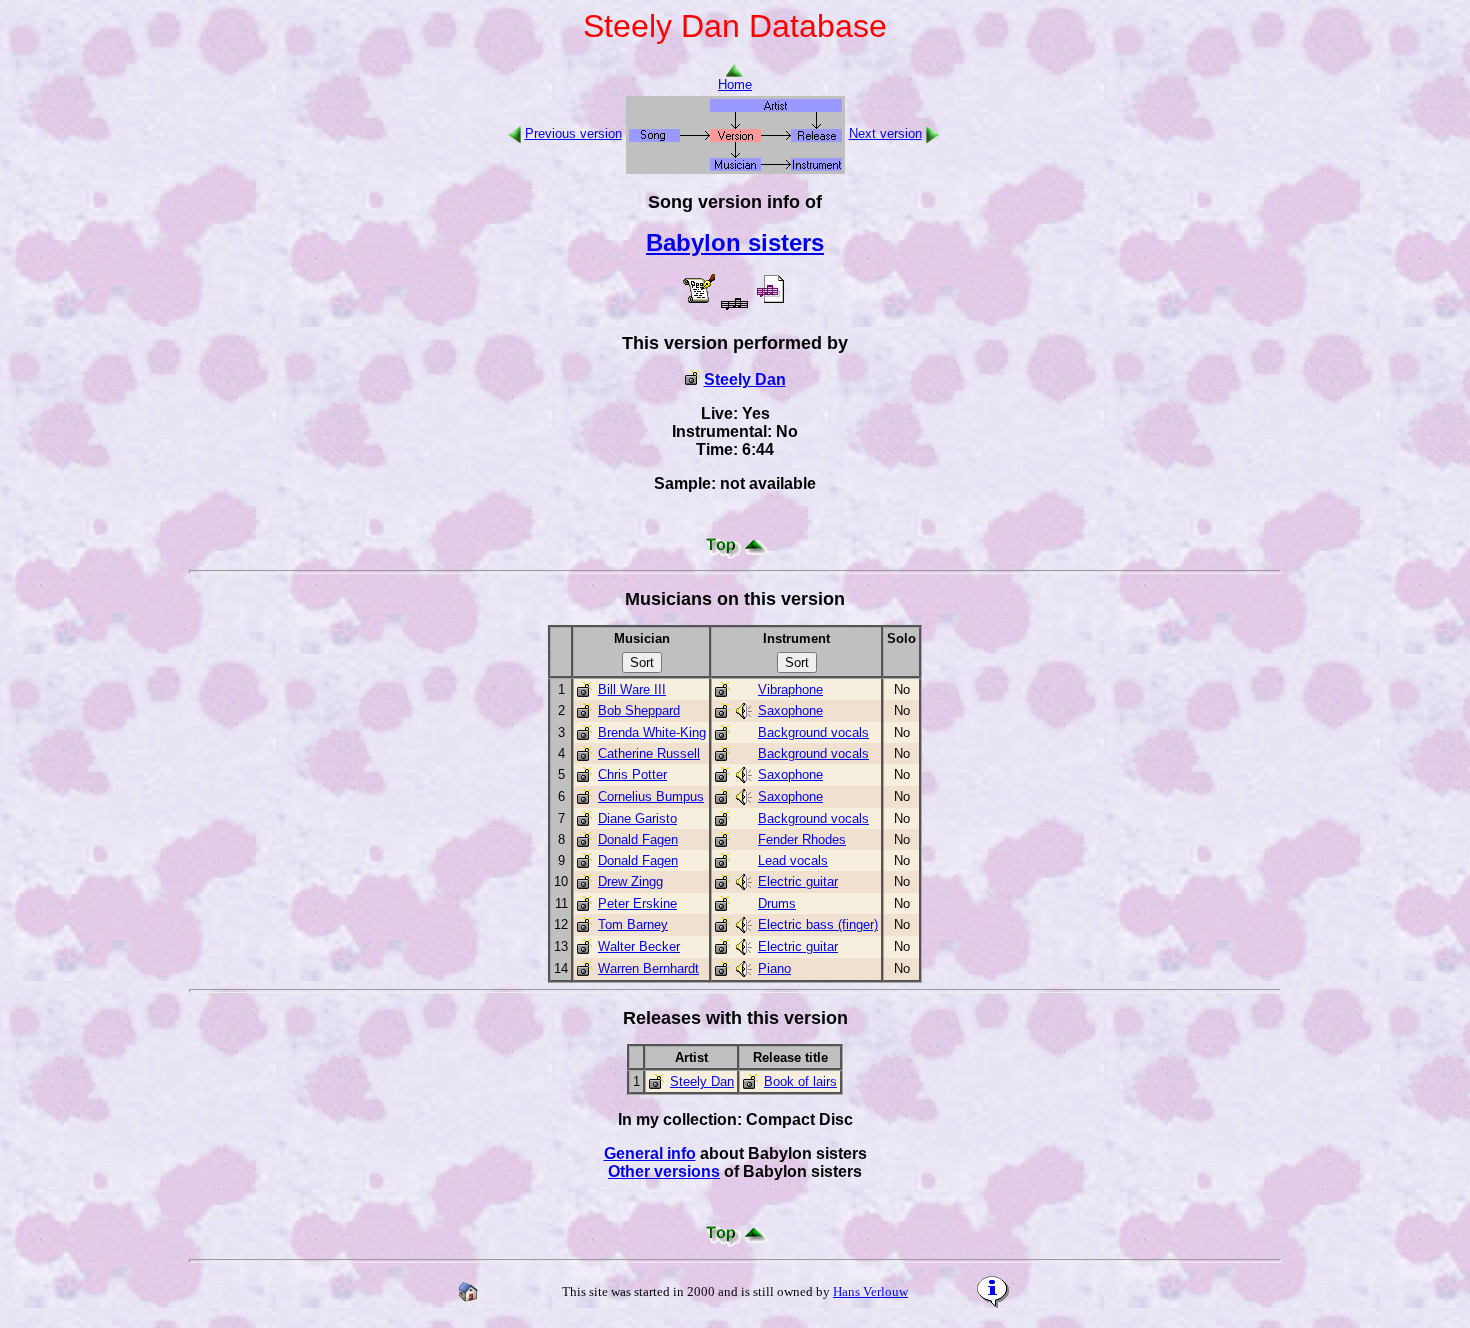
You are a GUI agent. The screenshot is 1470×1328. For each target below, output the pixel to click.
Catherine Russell (649, 753)
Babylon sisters (735, 242)
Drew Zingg (630, 881)
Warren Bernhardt (648, 968)
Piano (774, 968)
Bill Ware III (632, 689)
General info (650, 1153)
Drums (777, 903)
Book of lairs (800, 1081)
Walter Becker (639, 946)
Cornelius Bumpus (651, 796)
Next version (885, 133)
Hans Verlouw (870, 1291)
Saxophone (790, 710)
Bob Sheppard (639, 710)
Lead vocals (793, 860)
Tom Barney (633, 924)
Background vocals (813, 732)
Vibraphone (790, 689)
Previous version (573, 133)
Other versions (664, 1171)
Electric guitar (798, 881)
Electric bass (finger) (818, 924)
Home (735, 84)
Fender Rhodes (802, 839)
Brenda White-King (652, 732)
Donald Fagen (638, 839)
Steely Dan (745, 379)
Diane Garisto (637, 818)
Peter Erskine (637, 903)
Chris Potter (632, 774)
